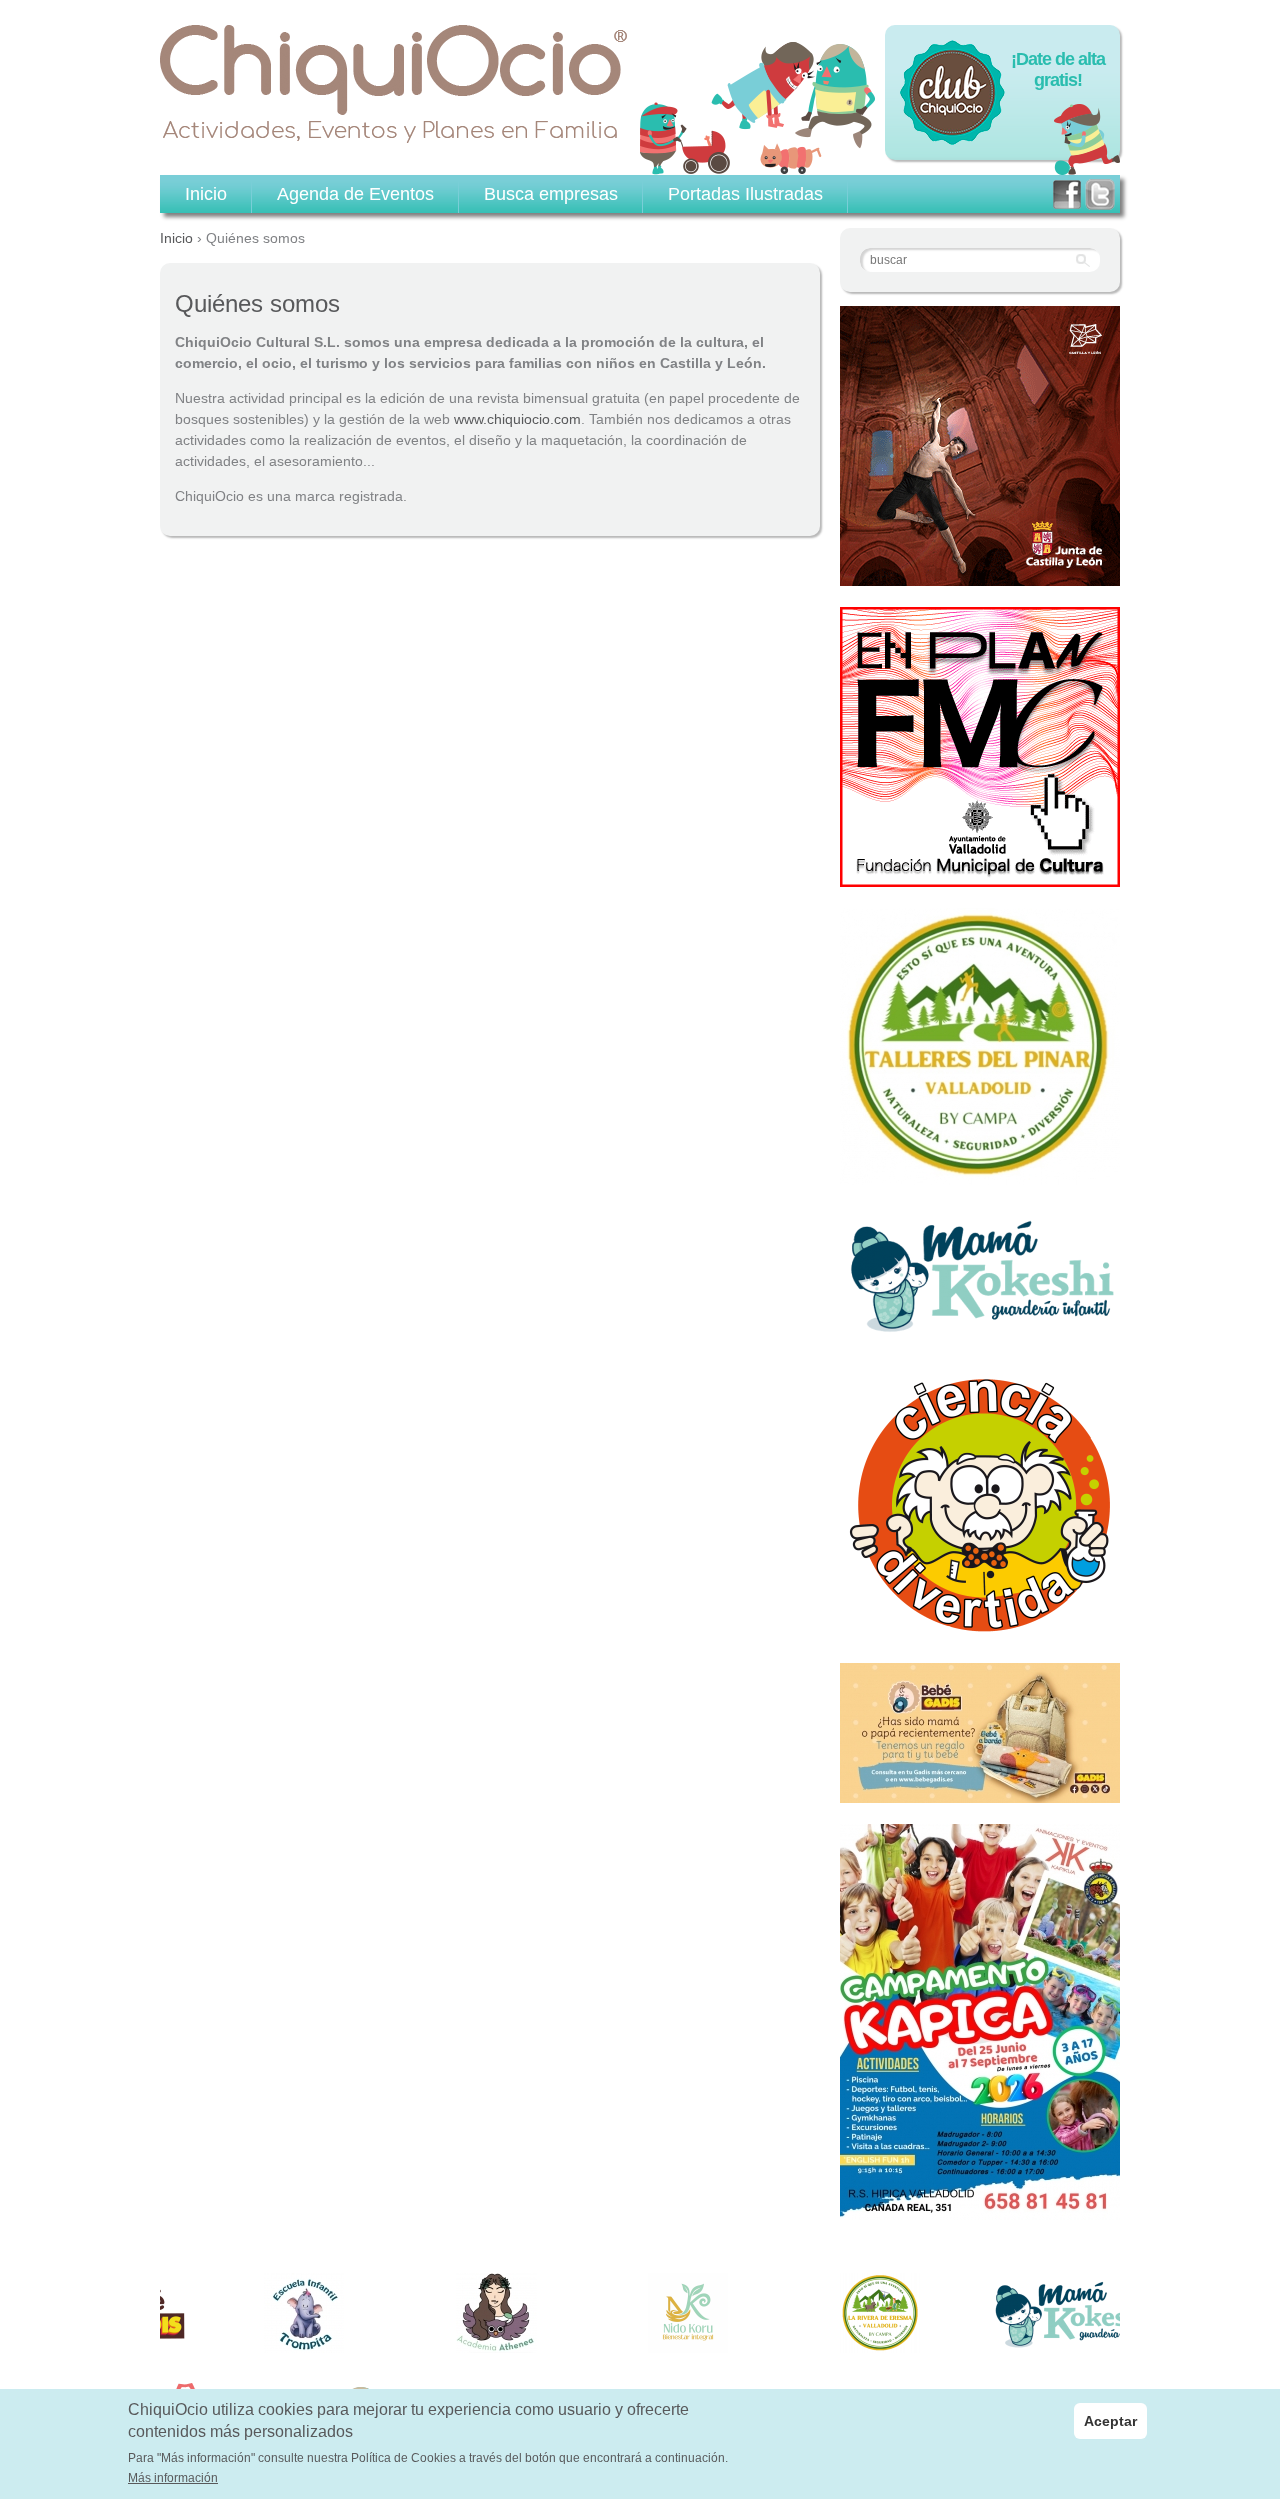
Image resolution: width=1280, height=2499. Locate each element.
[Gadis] (980, 1792)
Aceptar (1110, 2421)
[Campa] (980, 1174)
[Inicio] (394, 84)
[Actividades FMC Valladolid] (980, 876)
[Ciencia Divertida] (980, 1631)
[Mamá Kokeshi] (980, 1330)
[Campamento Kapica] (980, 2209)
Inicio (176, 238)
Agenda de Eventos (355, 194)
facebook (1067, 194)
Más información (173, 2479)
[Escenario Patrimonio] (980, 575)
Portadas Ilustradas (745, 194)
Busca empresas (551, 194)
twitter (1100, 194)
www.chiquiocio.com (517, 419)
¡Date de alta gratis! (1058, 69)
